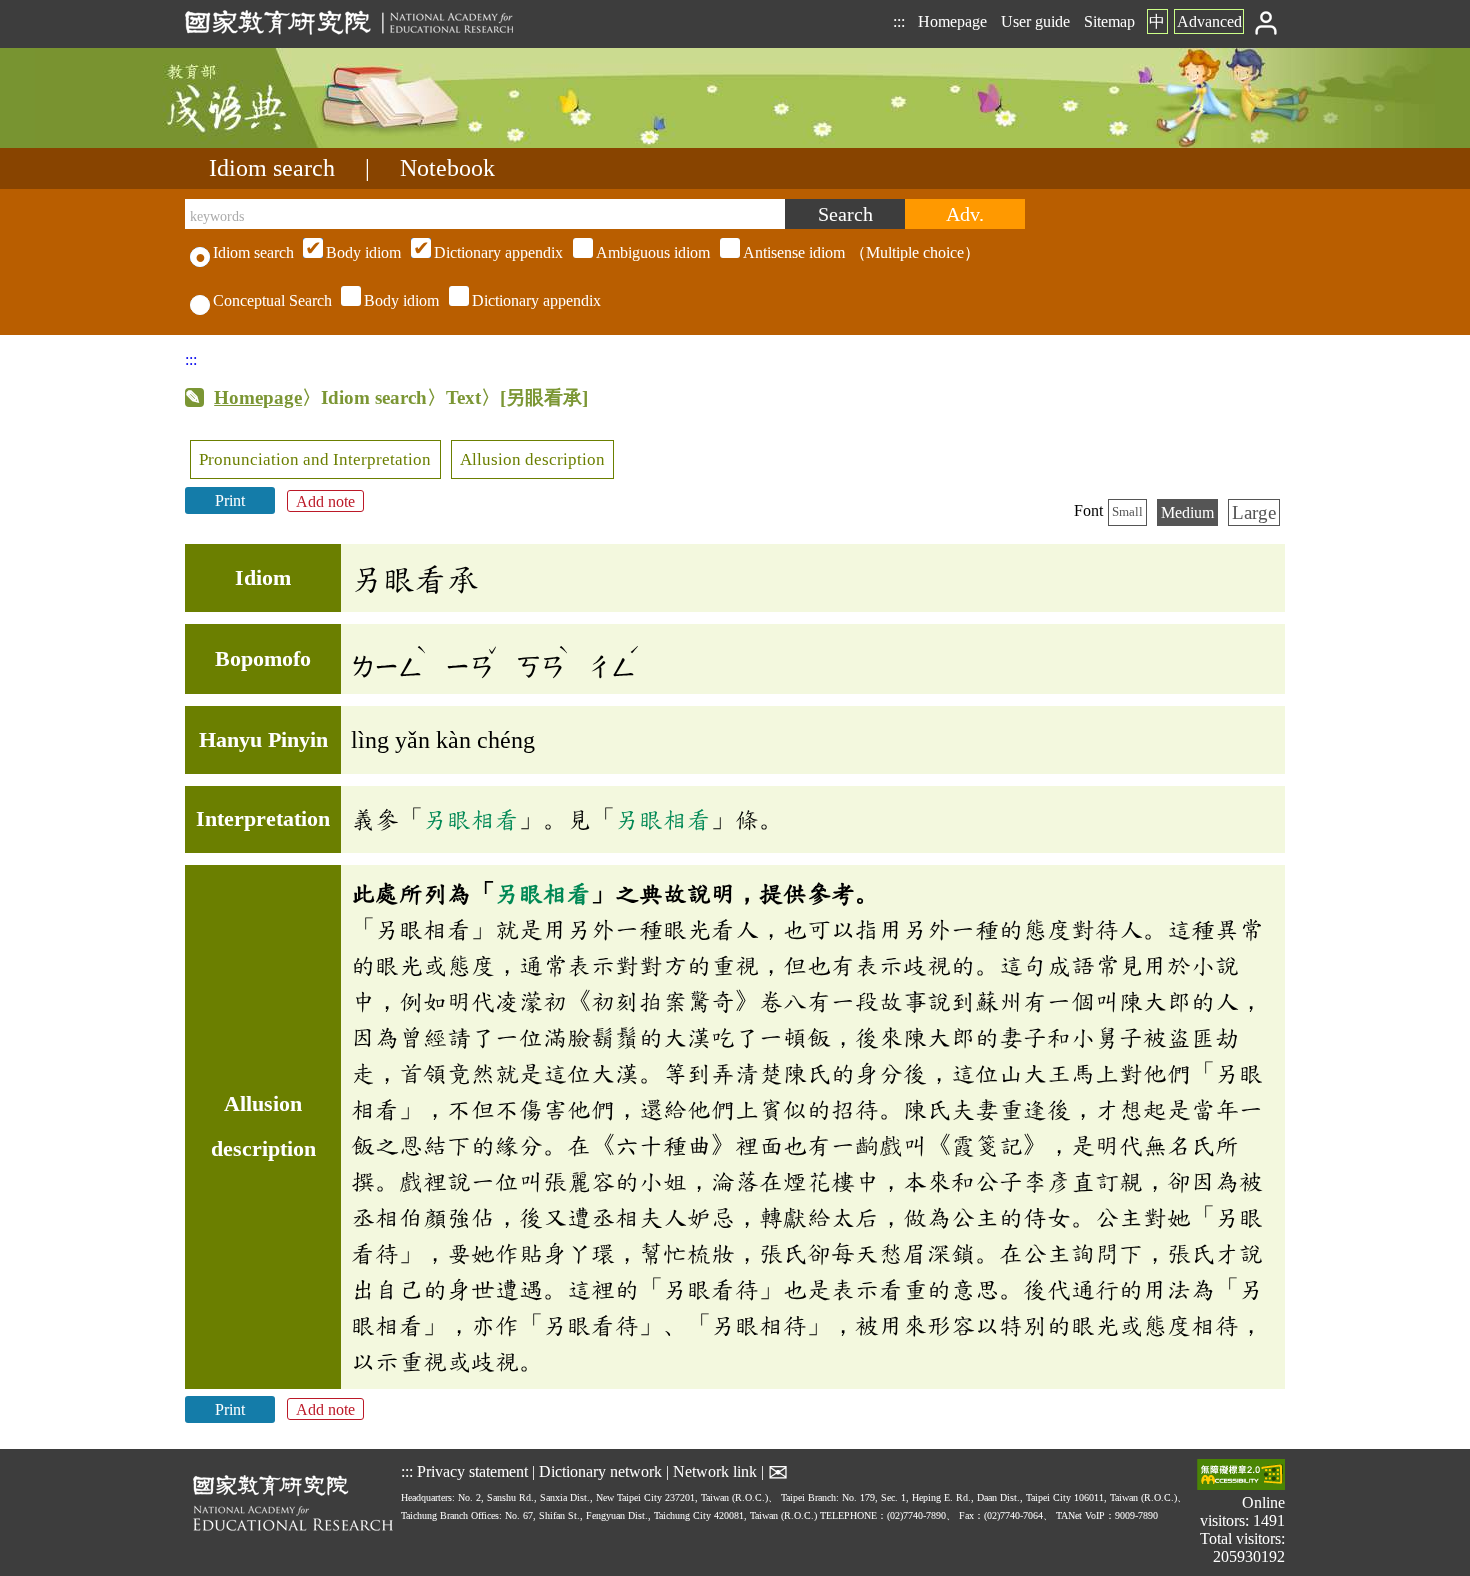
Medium (1187, 512)
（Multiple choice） (653, 252)
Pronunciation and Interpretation (315, 459)
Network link (715, 1470)
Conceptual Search (272, 300)
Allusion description (532, 459)
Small (1127, 512)
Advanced (1209, 21)
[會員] (1266, 21)
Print (230, 500)
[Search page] (285, 142)
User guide (1035, 21)
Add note (325, 500)
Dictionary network (600, 1470)
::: (899, 21)
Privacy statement (472, 1470)
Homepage (952, 21)
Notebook (447, 168)
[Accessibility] (1241, 1476)
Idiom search (272, 168)
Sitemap (1109, 21)
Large (1254, 512)
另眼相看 (471, 819)
